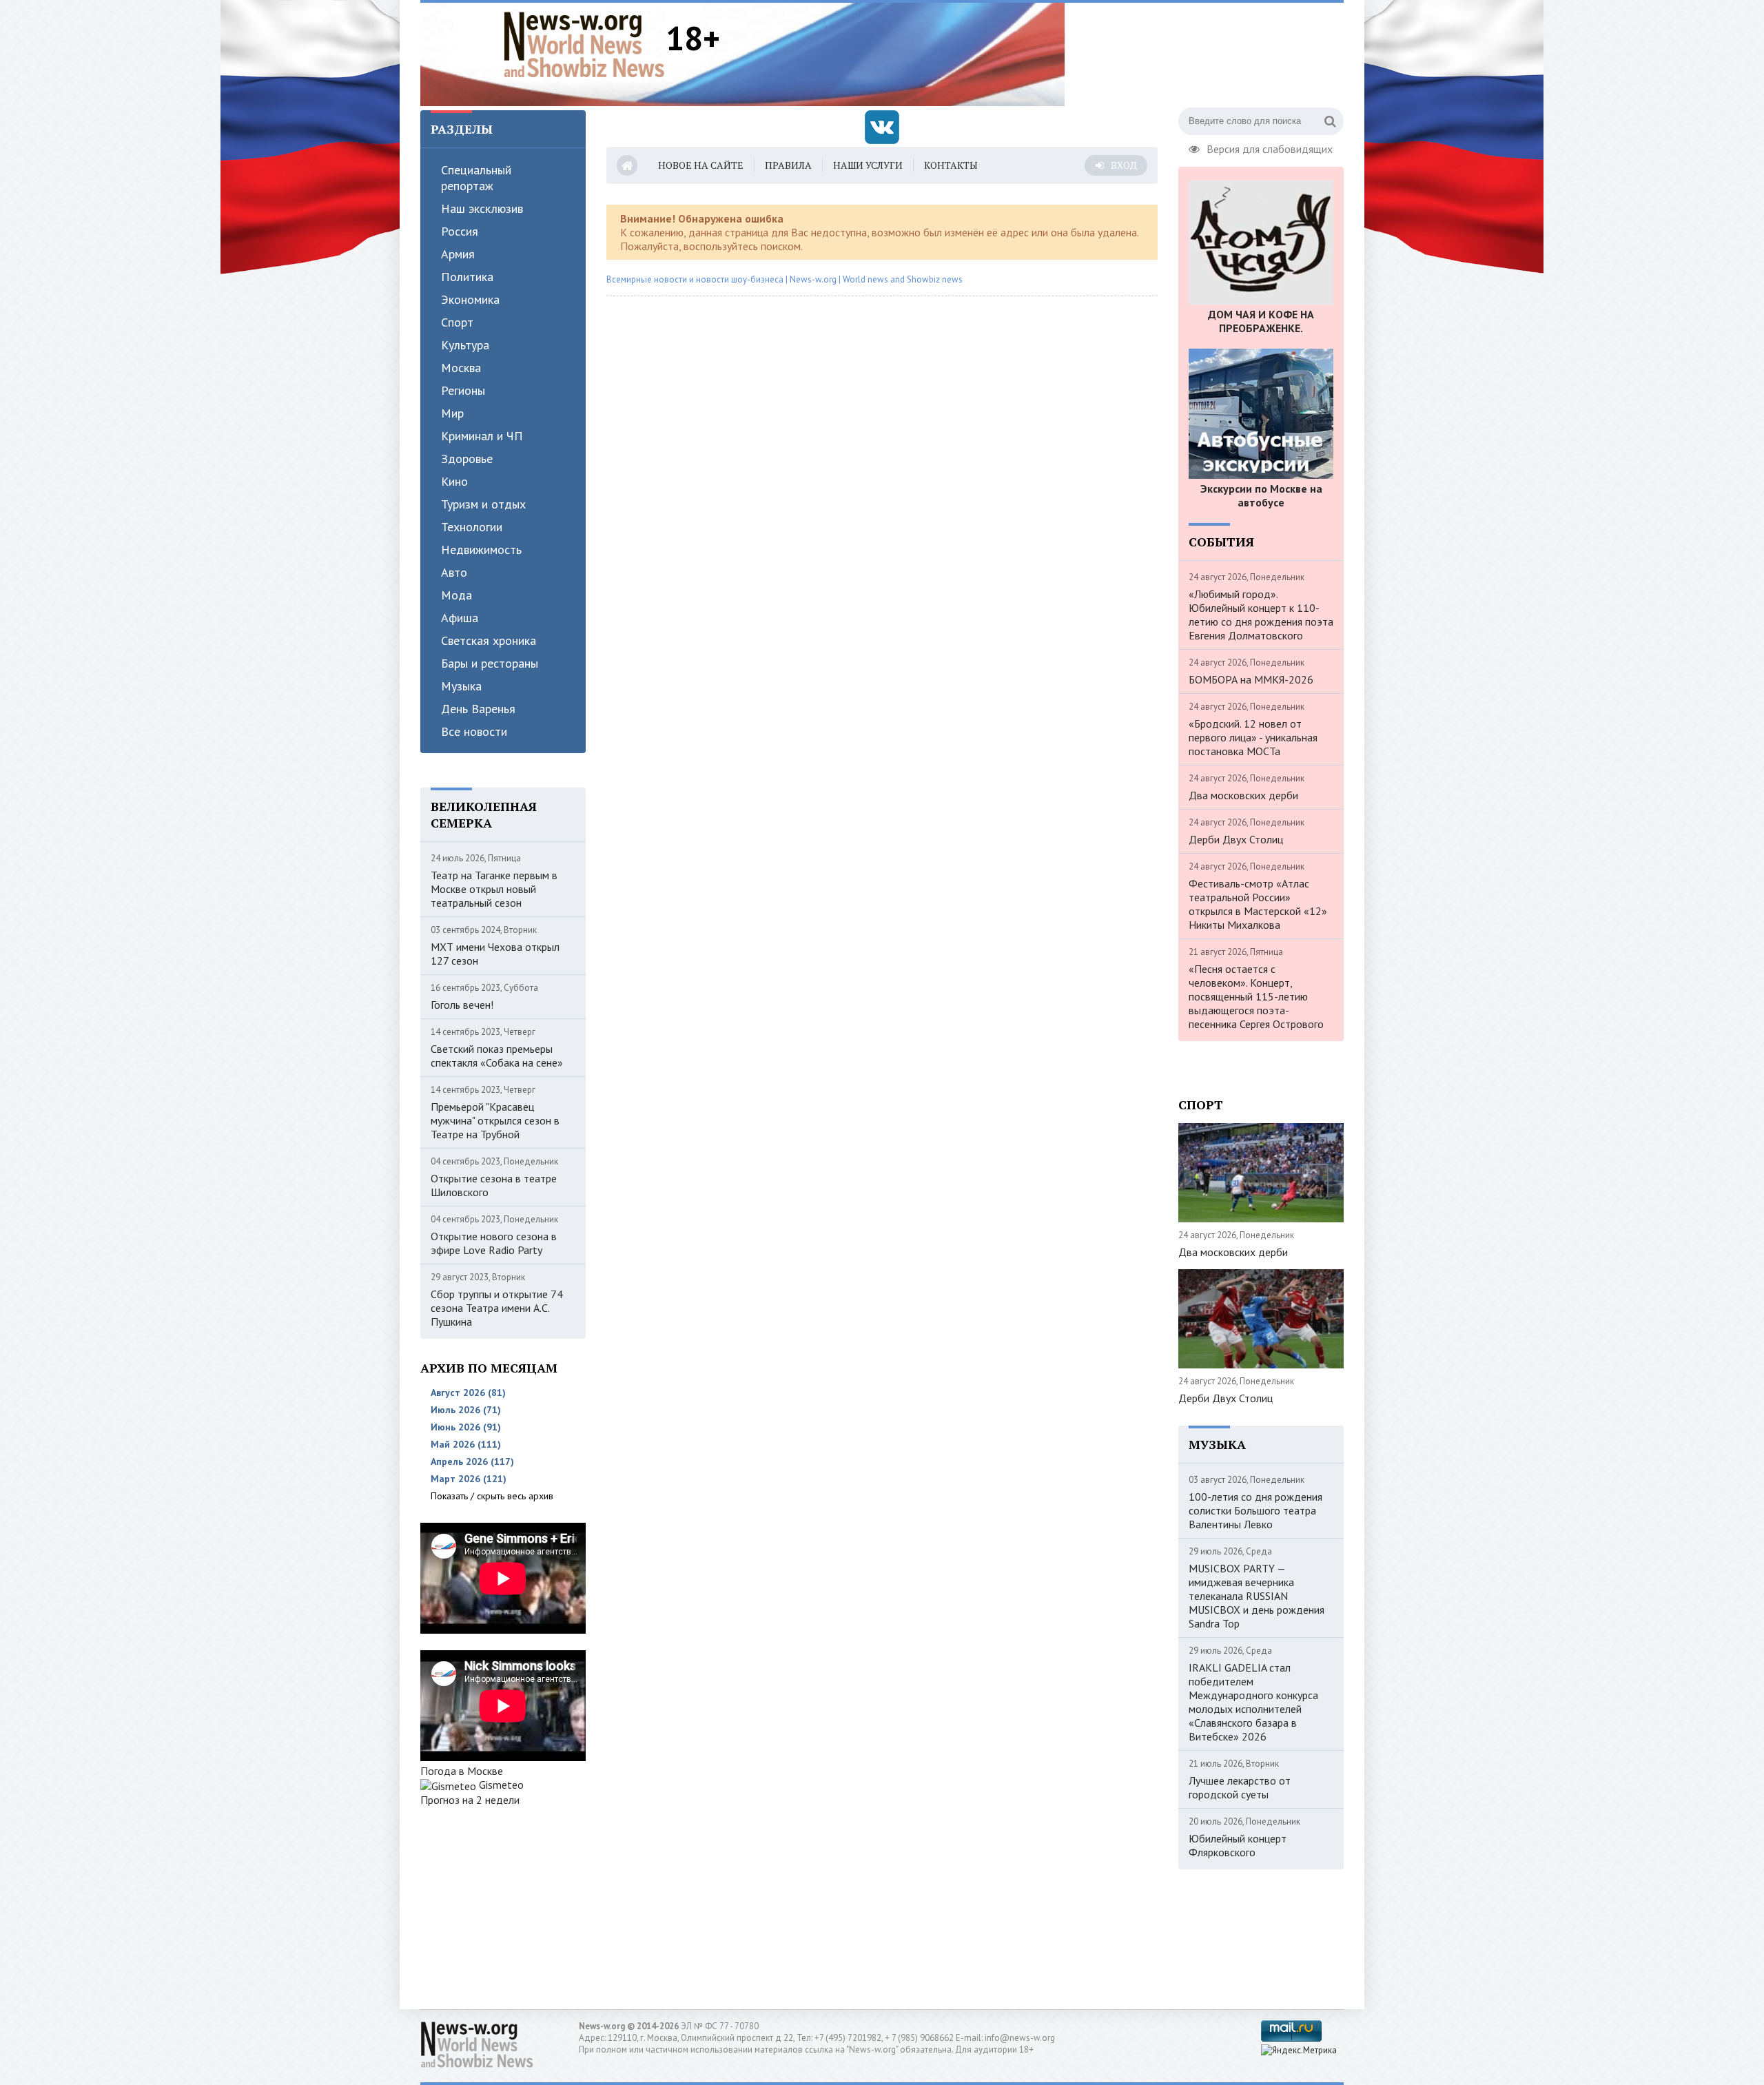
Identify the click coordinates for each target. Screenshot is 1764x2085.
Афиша (460, 618)
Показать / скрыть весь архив (492, 1496)
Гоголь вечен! (462, 1005)
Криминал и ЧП (482, 436)
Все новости (474, 731)
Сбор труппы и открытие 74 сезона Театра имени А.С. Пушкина (497, 1308)
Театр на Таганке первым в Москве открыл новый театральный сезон (494, 889)
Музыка (461, 686)
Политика (467, 277)
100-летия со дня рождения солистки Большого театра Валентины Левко (1255, 1510)
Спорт (457, 322)
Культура (465, 345)
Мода (457, 595)
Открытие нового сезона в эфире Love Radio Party (494, 1243)
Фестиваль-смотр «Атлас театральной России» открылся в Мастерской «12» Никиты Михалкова (1258, 904)
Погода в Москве (462, 1771)
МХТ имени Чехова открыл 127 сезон (495, 954)
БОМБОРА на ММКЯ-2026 (1251, 679)
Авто (454, 572)
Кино (454, 481)
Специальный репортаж (476, 178)
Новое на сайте (701, 165)
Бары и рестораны (490, 663)
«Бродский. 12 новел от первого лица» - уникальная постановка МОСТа (1253, 737)
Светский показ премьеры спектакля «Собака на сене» (497, 1056)
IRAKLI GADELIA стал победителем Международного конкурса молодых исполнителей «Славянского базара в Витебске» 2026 (1253, 1702)
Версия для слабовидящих (1270, 147)
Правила (788, 165)
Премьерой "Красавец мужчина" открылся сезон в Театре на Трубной (495, 1120)
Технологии (472, 527)
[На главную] (584, 44)
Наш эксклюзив (482, 208)
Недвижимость (481, 550)
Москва (461, 368)
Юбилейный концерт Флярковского (1238, 1845)
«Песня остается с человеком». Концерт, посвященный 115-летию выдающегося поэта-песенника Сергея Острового (1256, 996)
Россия (460, 231)
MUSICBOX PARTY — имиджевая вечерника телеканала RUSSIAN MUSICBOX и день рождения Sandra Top (1257, 1596)
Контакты (951, 165)
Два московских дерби (1243, 795)
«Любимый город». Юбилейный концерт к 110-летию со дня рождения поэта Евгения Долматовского (1261, 615)
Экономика (470, 299)
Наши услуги (868, 165)
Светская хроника (489, 640)
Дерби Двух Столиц (1236, 839)
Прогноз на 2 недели (470, 1800)
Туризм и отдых (483, 504)
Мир (452, 413)
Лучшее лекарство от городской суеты (1240, 1787)
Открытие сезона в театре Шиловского (494, 1185)
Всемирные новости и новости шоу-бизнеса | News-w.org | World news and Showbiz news (784, 279)
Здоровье (467, 459)
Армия (458, 254)
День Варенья (478, 709)
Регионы (463, 390)
